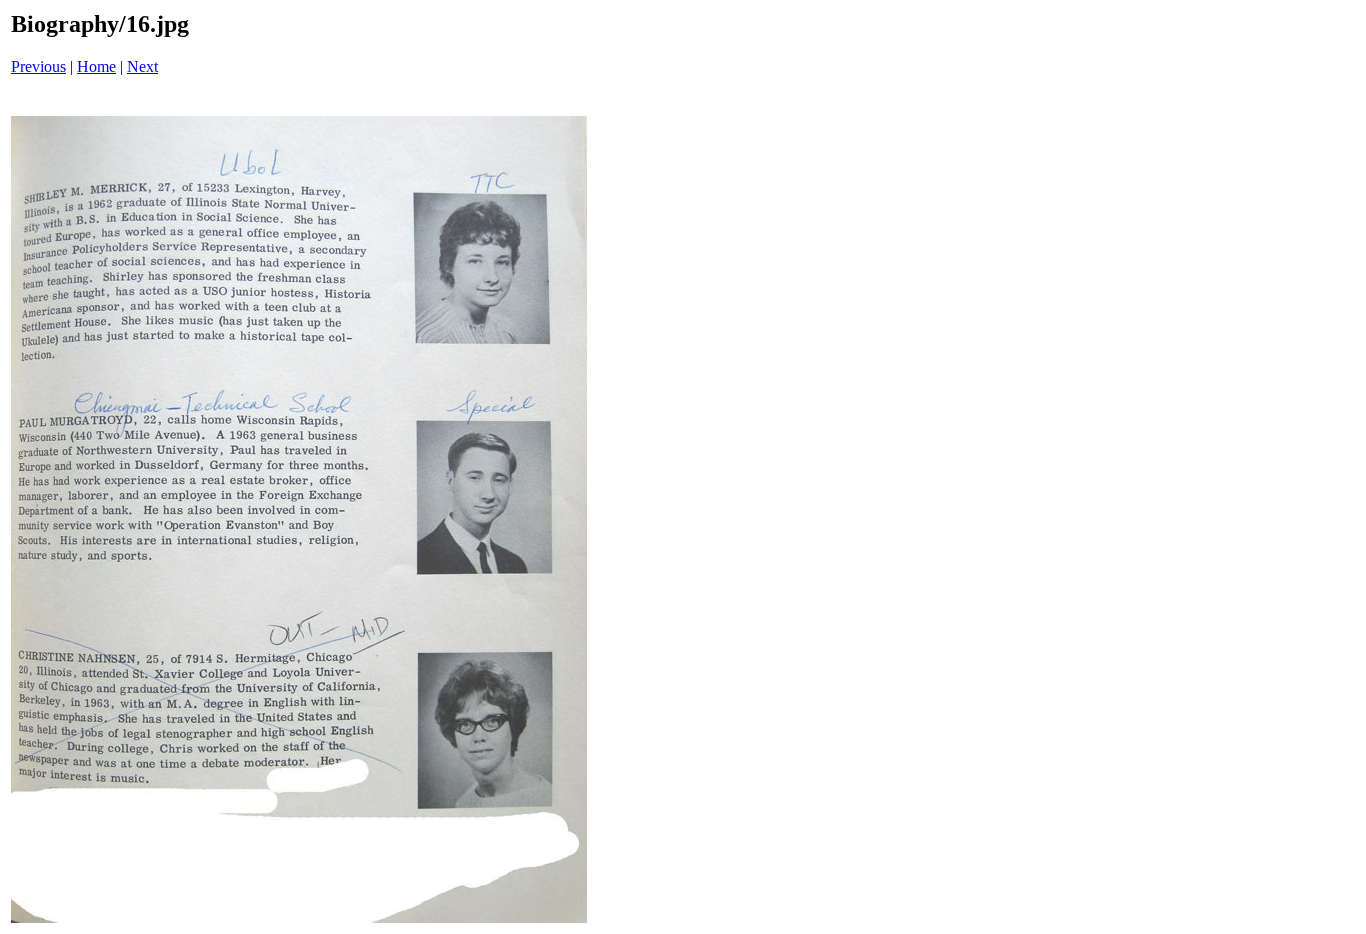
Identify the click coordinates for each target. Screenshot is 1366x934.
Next (142, 66)
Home (96, 66)
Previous (38, 66)
